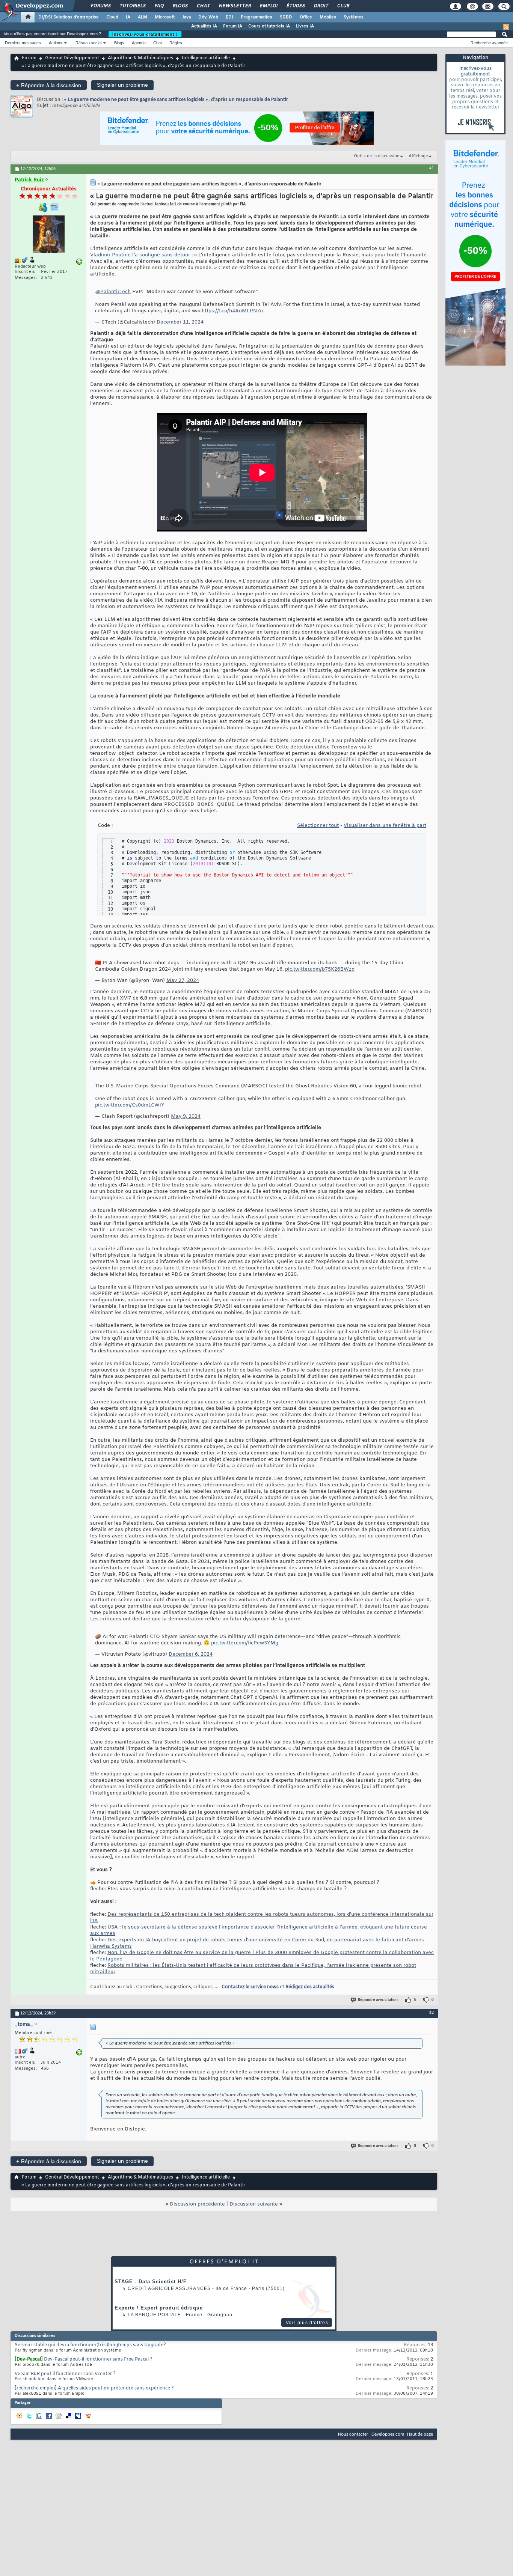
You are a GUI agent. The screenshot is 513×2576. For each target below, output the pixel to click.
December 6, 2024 (191, 1654)
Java (186, 17)
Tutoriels (132, 6)
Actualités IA (204, 26)
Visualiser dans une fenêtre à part (385, 826)
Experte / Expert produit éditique (159, 2308)
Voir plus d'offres (307, 2323)
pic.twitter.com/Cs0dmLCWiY (130, 1105)
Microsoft (165, 17)
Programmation (256, 17)
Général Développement (72, 58)
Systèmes (354, 17)
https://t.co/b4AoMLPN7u (232, 311)
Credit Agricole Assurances (169, 2288)
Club (343, 6)
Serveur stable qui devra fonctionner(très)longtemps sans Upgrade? (90, 2345)
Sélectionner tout (318, 826)
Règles (176, 43)
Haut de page (420, 2434)
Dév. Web (208, 17)
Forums (100, 6)
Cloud (112, 17)
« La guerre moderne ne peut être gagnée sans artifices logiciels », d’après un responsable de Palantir (176, 100)
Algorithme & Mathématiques (140, 58)
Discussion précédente (197, 2204)
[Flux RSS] (506, 27)
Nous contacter (353, 2434)
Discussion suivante (254, 2204)
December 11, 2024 (180, 322)
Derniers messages (23, 43)
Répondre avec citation (378, 2000)
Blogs (180, 6)
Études (295, 6)
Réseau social (88, 43)
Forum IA (233, 26)
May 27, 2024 (183, 981)
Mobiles (328, 17)
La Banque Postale (154, 2315)
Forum (29, 58)
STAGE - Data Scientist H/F (151, 2282)
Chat (203, 6)
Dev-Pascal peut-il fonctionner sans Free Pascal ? (98, 2359)
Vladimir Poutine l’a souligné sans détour (140, 255)
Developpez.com (388, 2434)
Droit (321, 6)
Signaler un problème (122, 85)
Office (306, 17)
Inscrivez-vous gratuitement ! (145, 34)
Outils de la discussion (377, 156)
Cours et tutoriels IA (269, 26)
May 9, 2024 (186, 1116)
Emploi (268, 6)
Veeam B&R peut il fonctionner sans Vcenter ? (65, 2374)
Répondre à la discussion (49, 85)
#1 (432, 168)
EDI (229, 17)
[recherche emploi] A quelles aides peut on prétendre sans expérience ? (94, 2388)
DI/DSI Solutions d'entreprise (69, 17)
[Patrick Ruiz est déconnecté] (48, 235)
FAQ (159, 6)
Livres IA (305, 26)
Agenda (139, 43)
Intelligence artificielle (206, 58)
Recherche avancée (489, 43)
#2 (432, 2013)
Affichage (418, 156)
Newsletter (235, 6)
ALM (143, 17)
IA (128, 17)
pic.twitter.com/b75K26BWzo (320, 969)
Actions (56, 43)
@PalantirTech (113, 292)
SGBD (286, 17)
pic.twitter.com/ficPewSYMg (245, 1643)
